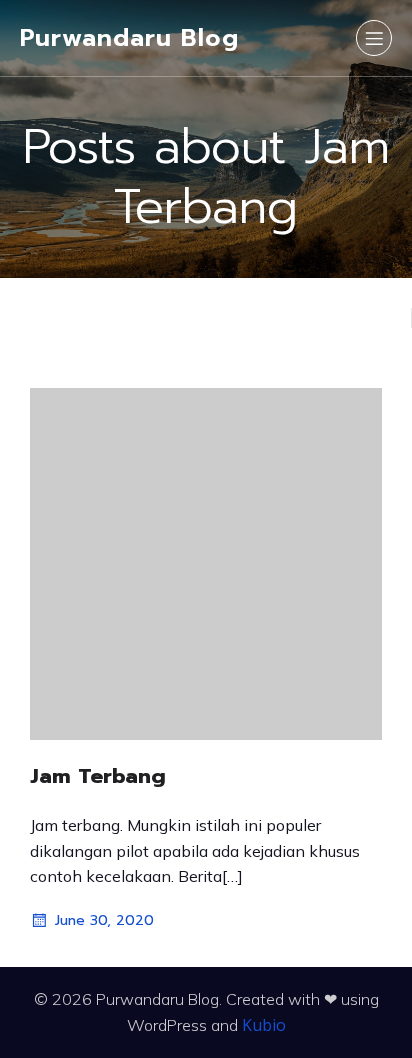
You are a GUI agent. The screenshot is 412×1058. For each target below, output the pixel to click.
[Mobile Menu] (374, 38)
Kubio (264, 1025)
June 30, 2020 (104, 920)
